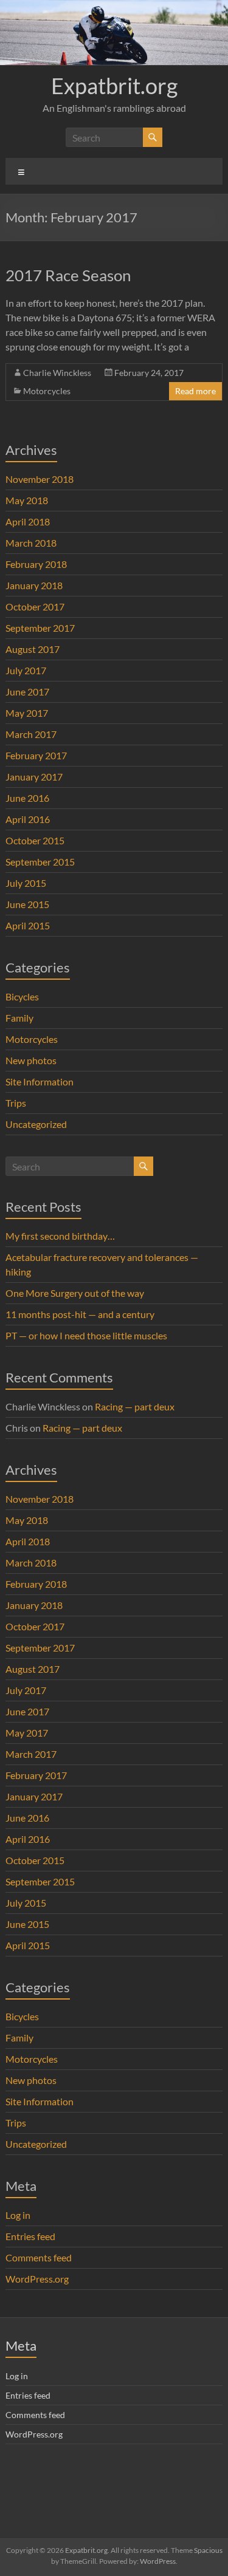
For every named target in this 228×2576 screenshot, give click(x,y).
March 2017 (31, 734)
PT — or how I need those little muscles (86, 1335)
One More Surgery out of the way (75, 1293)
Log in (18, 2215)
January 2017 (34, 777)
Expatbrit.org (114, 86)
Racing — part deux (135, 1406)
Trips (16, 1103)
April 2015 (28, 925)
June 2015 (27, 904)
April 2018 (28, 521)
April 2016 (28, 819)
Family (19, 1018)
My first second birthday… (60, 1236)
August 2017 (33, 649)
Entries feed (30, 2236)
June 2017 (27, 692)
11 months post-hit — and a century (80, 1314)
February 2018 (36, 564)
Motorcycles (47, 391)
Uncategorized (36, 1124)
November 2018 (40, 479)
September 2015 (40, 862)
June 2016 (27, 798)
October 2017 (35, 606)
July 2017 (26, 670)
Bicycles (22, 996)
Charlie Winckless (57, 373)
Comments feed (39, 2257)
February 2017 (36, 755)
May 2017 (27, 713)
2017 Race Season (68, 275)
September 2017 (40, 628)
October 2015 (35, 840)
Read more (195, 391)
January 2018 (34, 585)
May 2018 (27, 500)
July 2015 (26, 883)
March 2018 (31, 543)
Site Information (40, 1081)
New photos (31, 1060)
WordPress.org (37, 2279)
